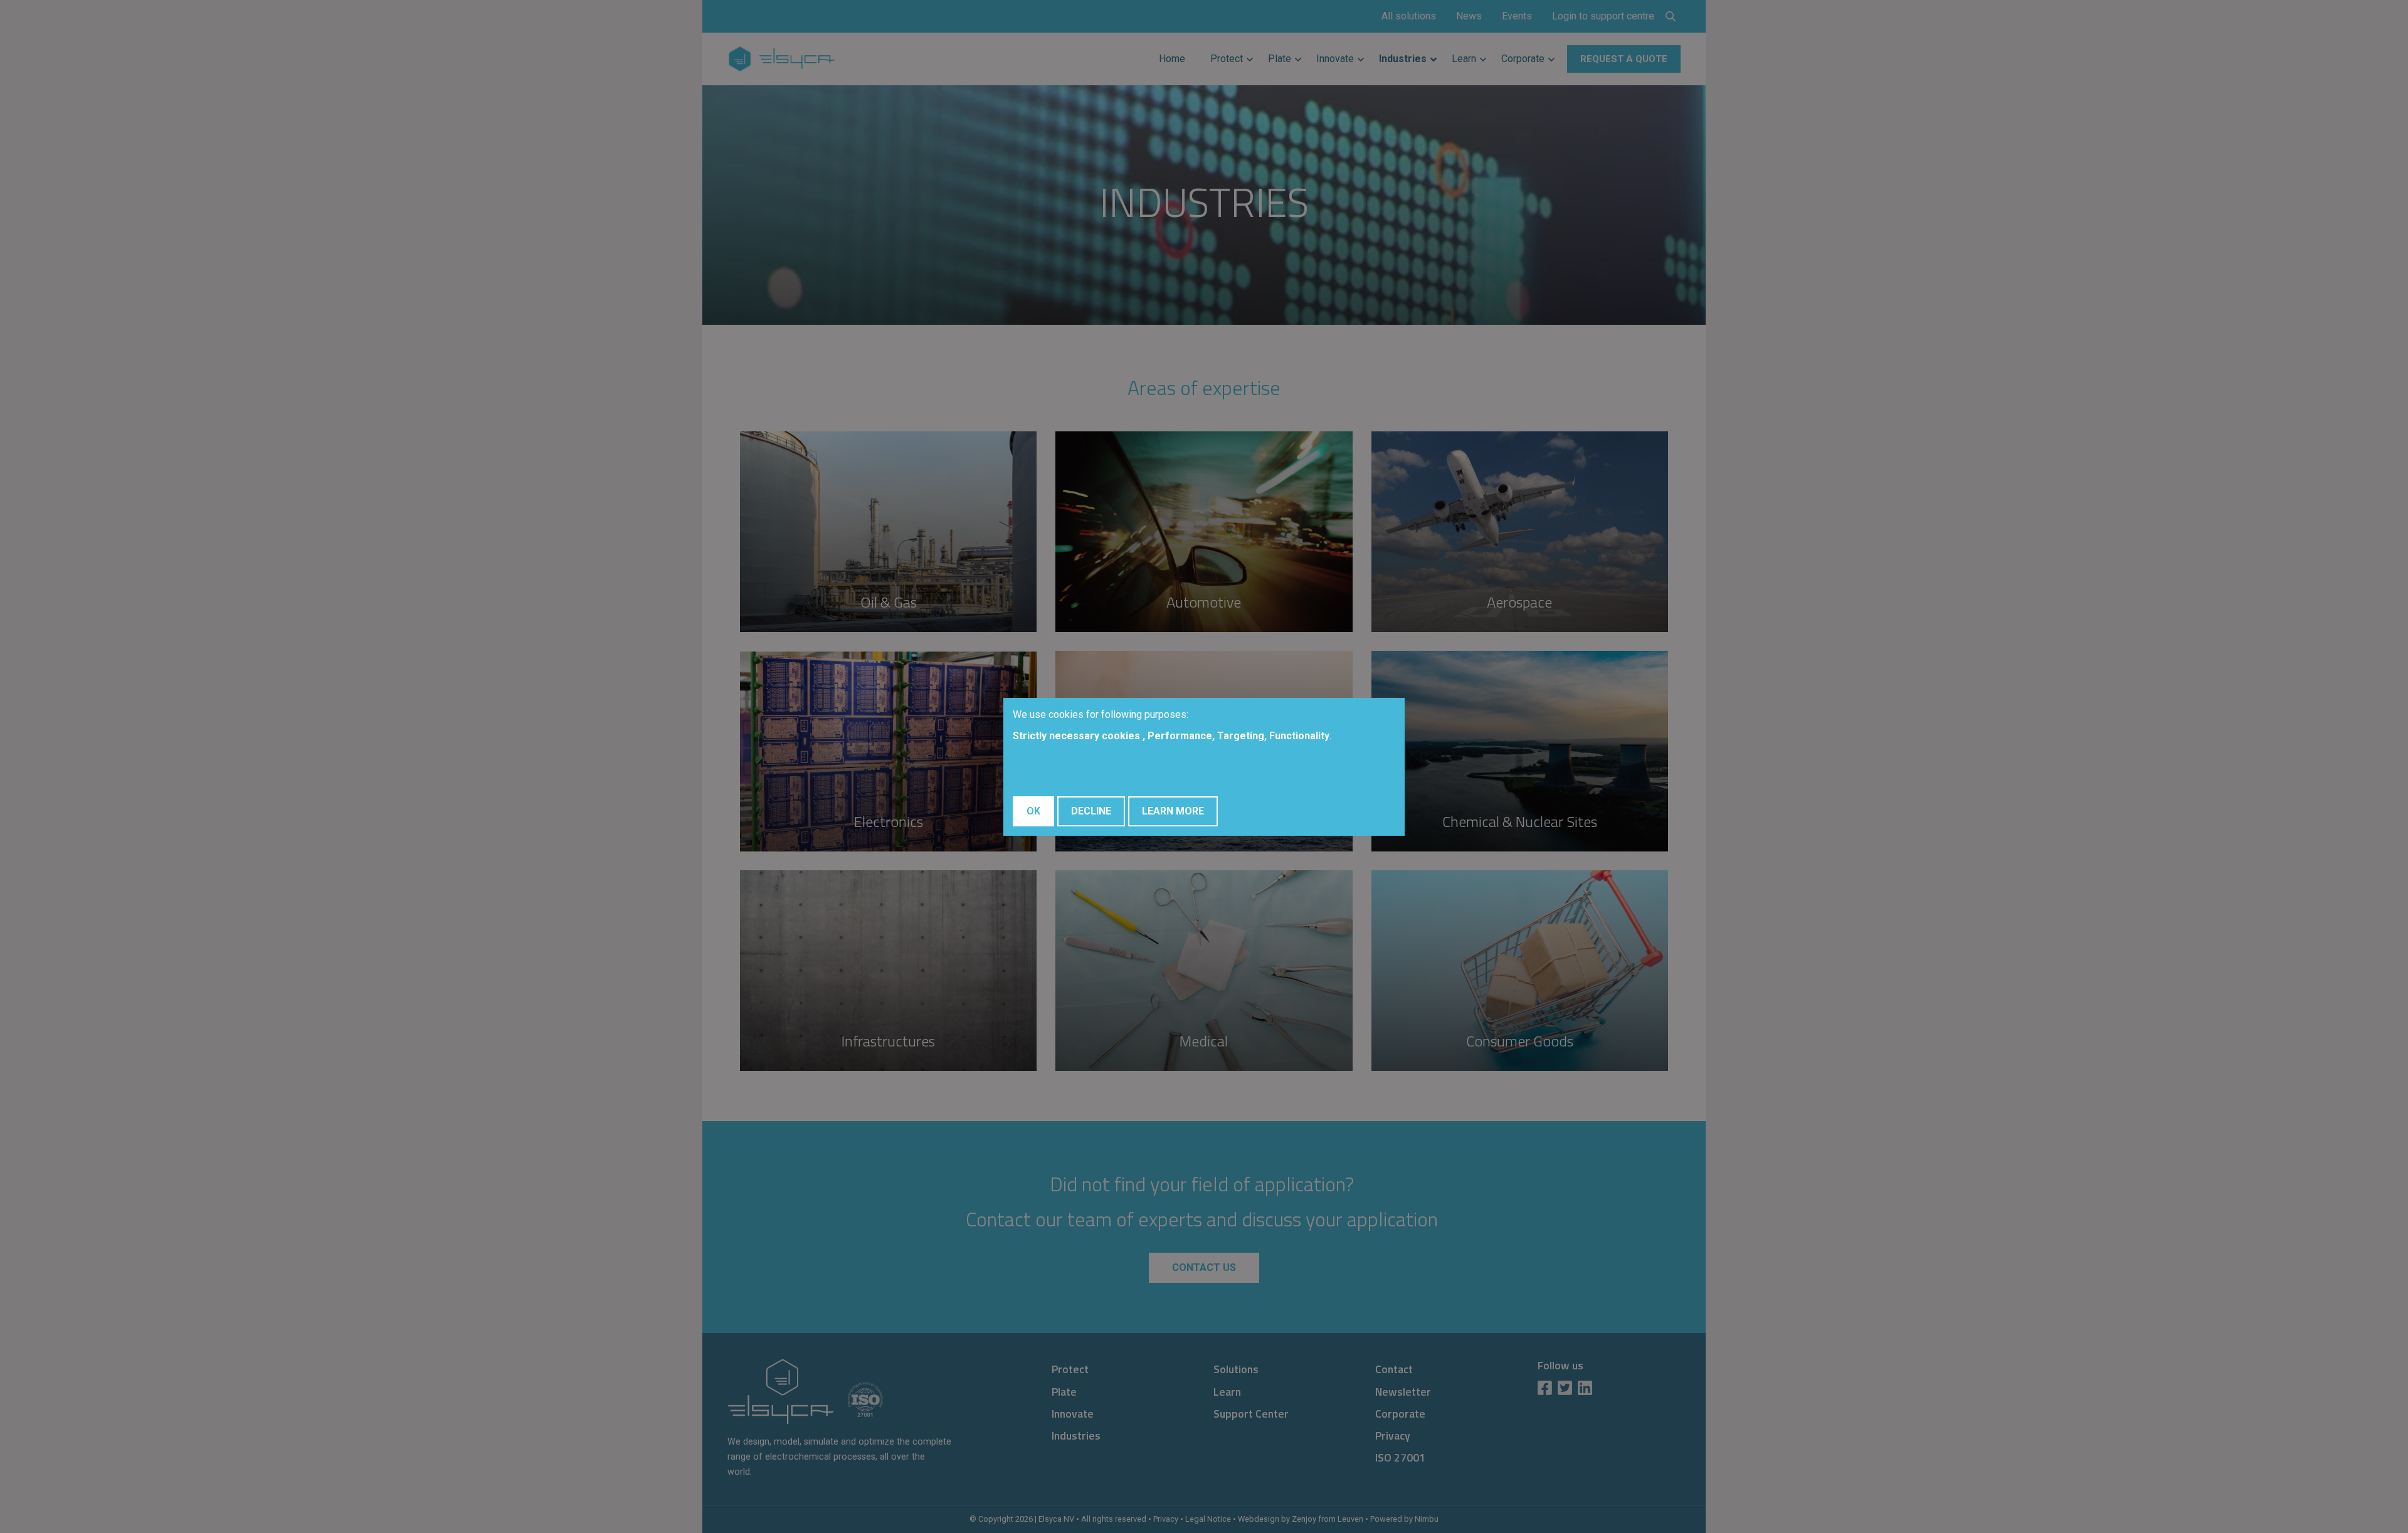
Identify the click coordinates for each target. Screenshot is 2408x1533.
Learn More (1173, 811)
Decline (1091, 811)
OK (1033, 811)
